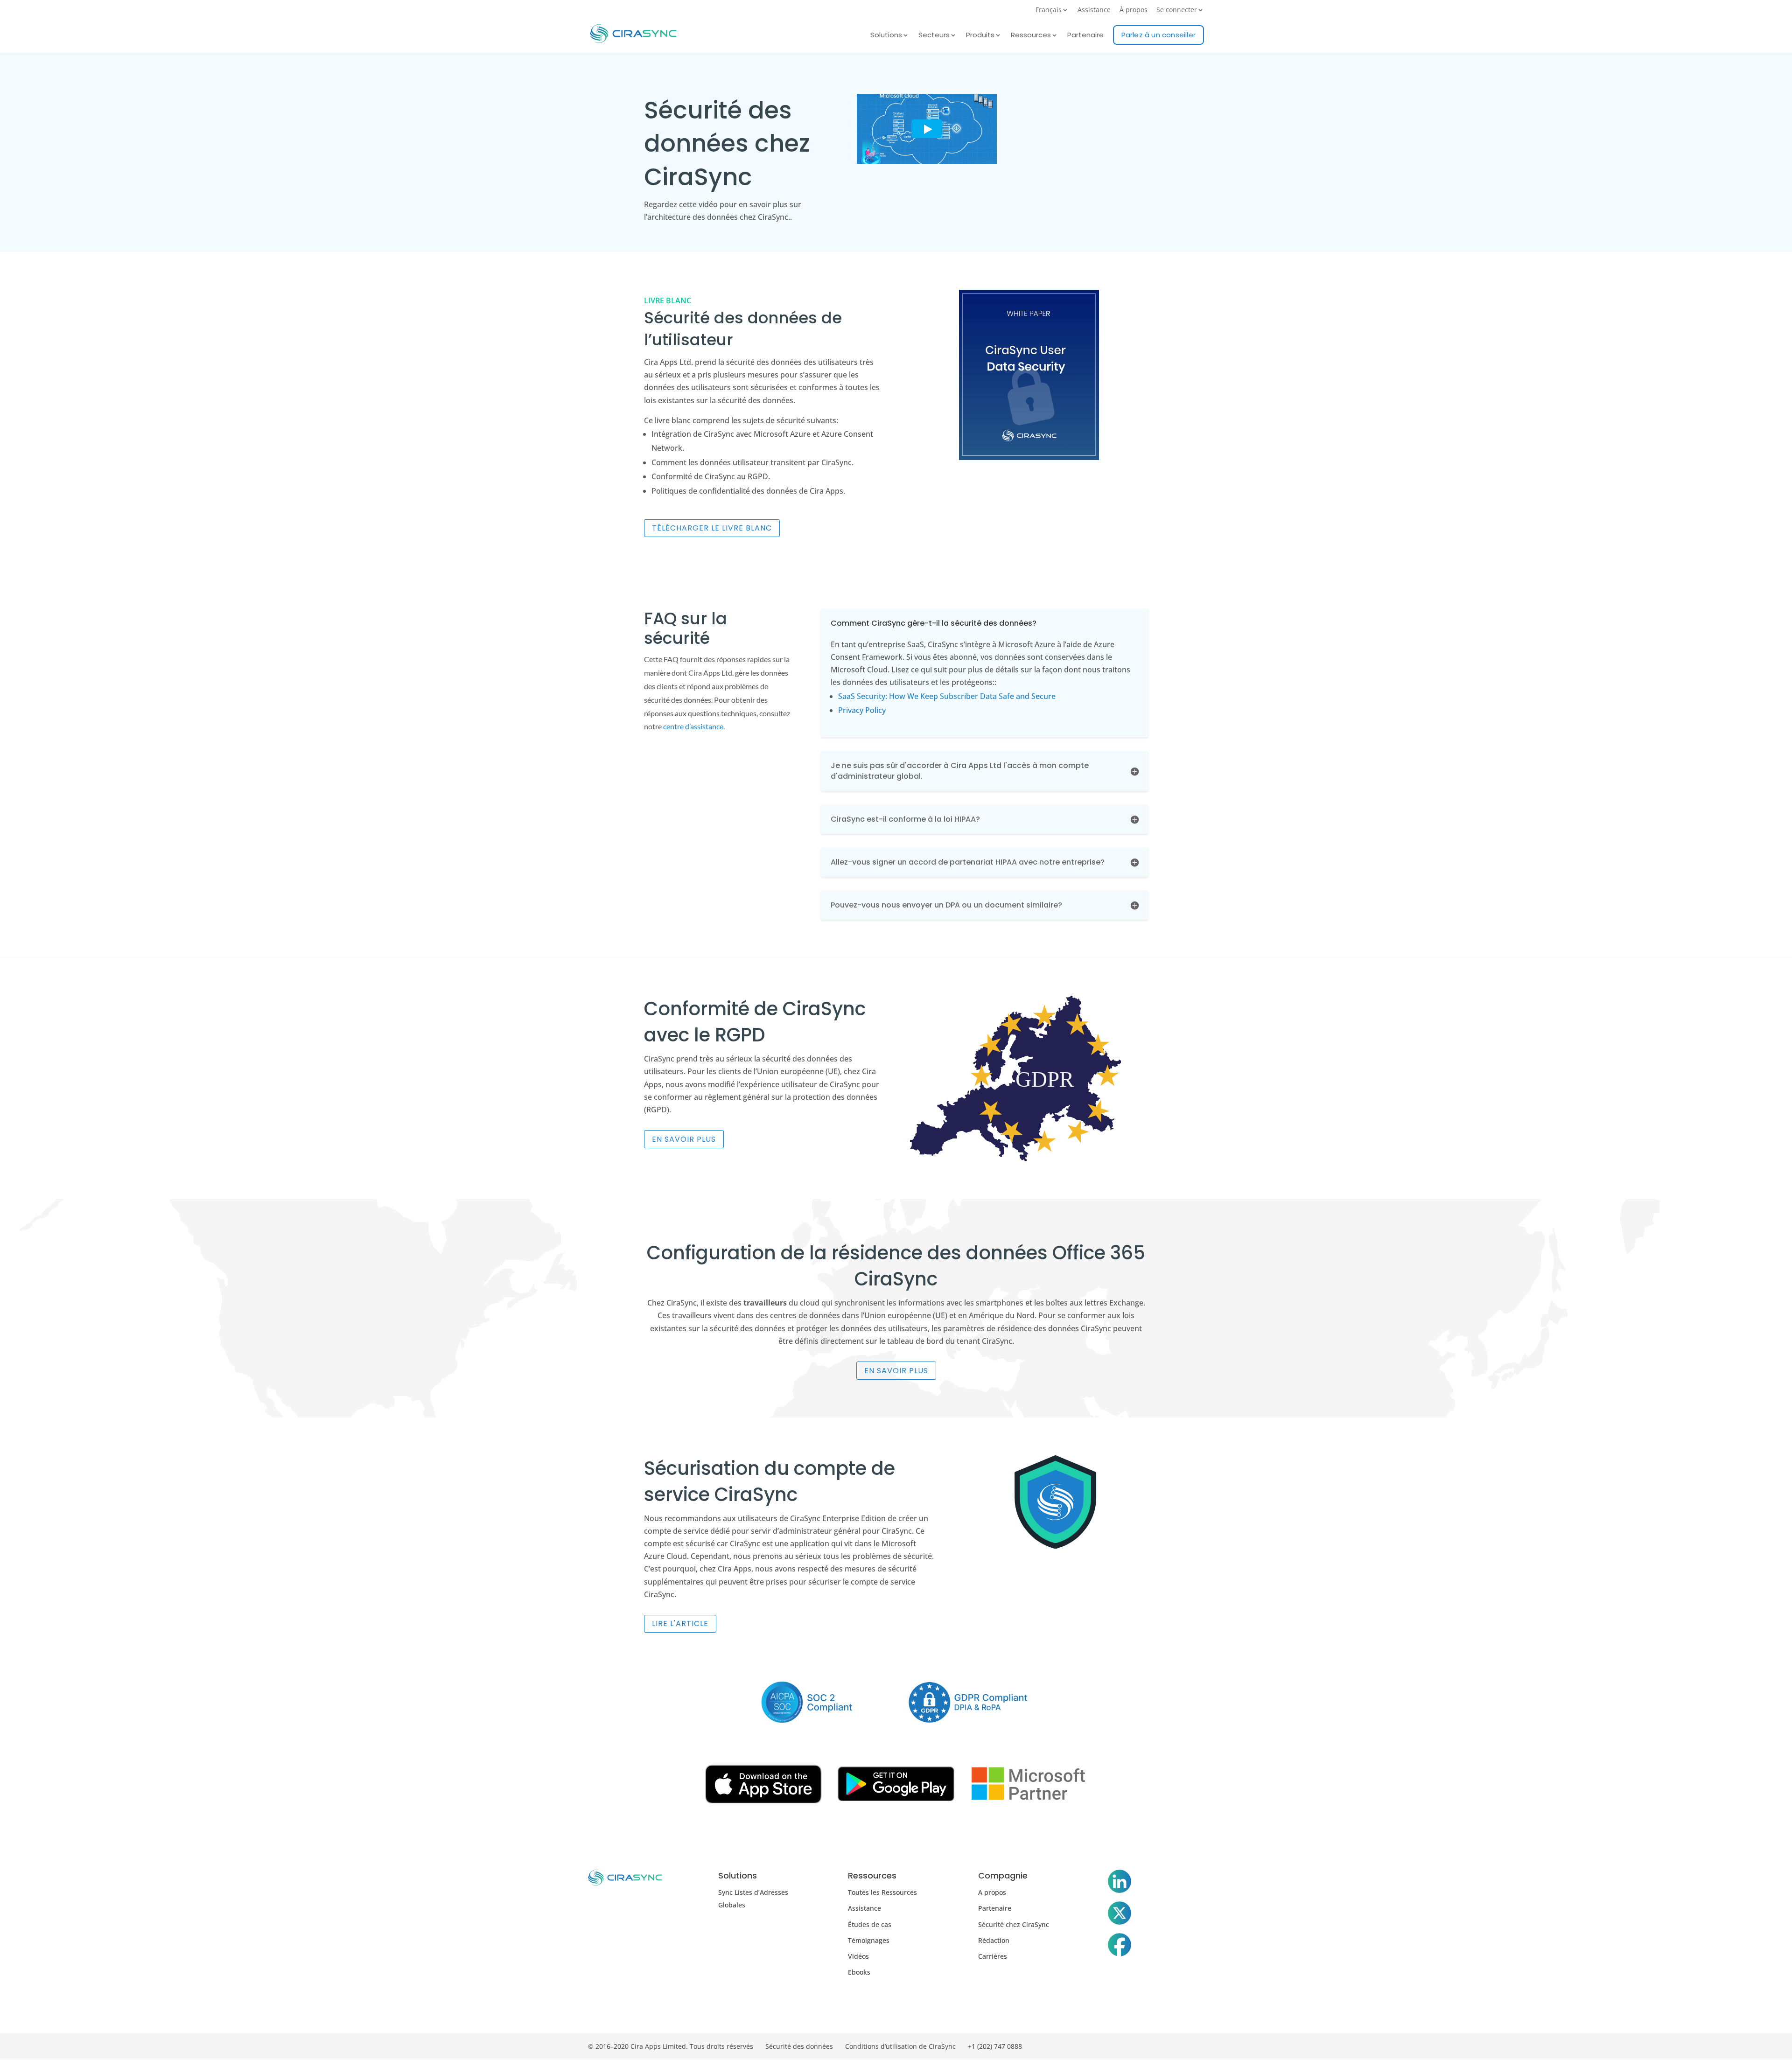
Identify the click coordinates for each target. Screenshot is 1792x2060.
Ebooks (859, 1972)
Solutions (886, 36)
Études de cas (870, 1924)
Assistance (1094, 10)
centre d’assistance (693, 726)
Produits (980, 36)
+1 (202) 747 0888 (995, 2046)
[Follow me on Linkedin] (1120, 1883)
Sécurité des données (799, 2046)
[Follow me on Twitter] (1120, 1915)
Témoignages (869, 1940)
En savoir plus (684, 1139)
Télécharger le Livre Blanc (712, 528)
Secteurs (934, 36)
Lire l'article (680, 1624)
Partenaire (1085, 36)
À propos (1134, 10)
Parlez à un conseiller (1158, 35)
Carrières (993, 1956)
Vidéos (858, 1956)
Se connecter (1177, 10)
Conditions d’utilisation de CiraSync (900, 2046)
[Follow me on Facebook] (1120, 1947)
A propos (992, 1892)
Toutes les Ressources (882, 1892)
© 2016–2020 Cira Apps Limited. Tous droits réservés (671, 2046)
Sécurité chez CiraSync (1014, 1924)
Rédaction (994, 1940)
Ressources (1031, 36)
